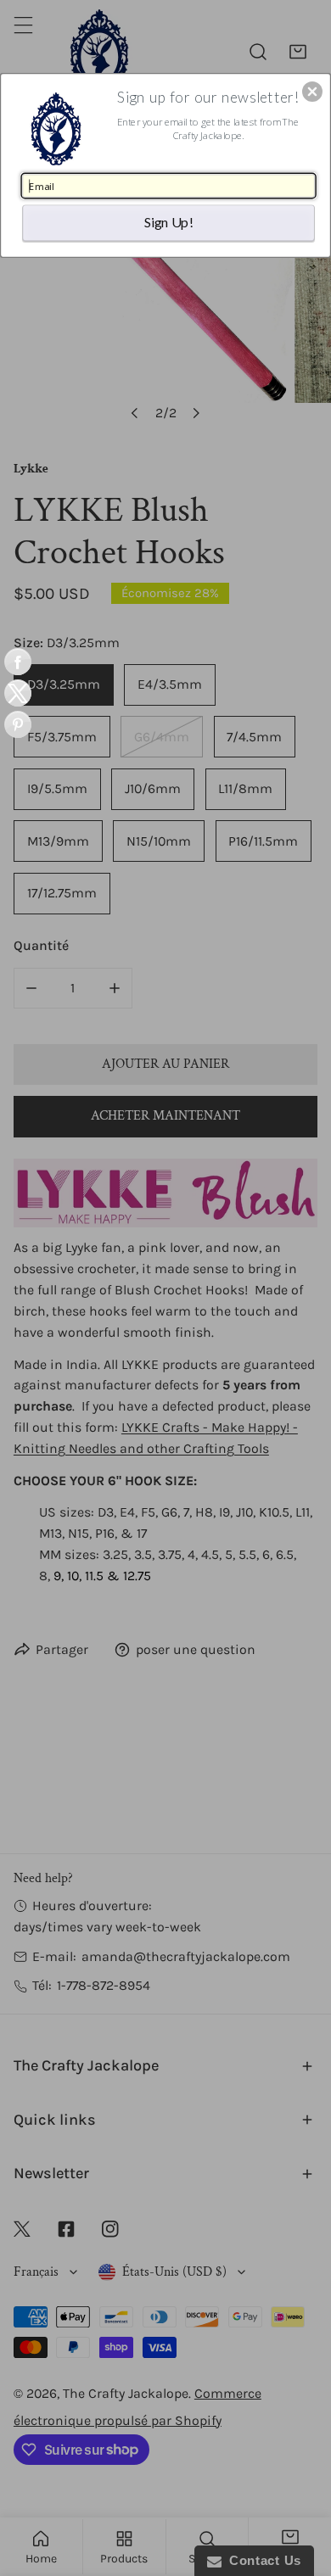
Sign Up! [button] (169, 222)
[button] (312, 92)
